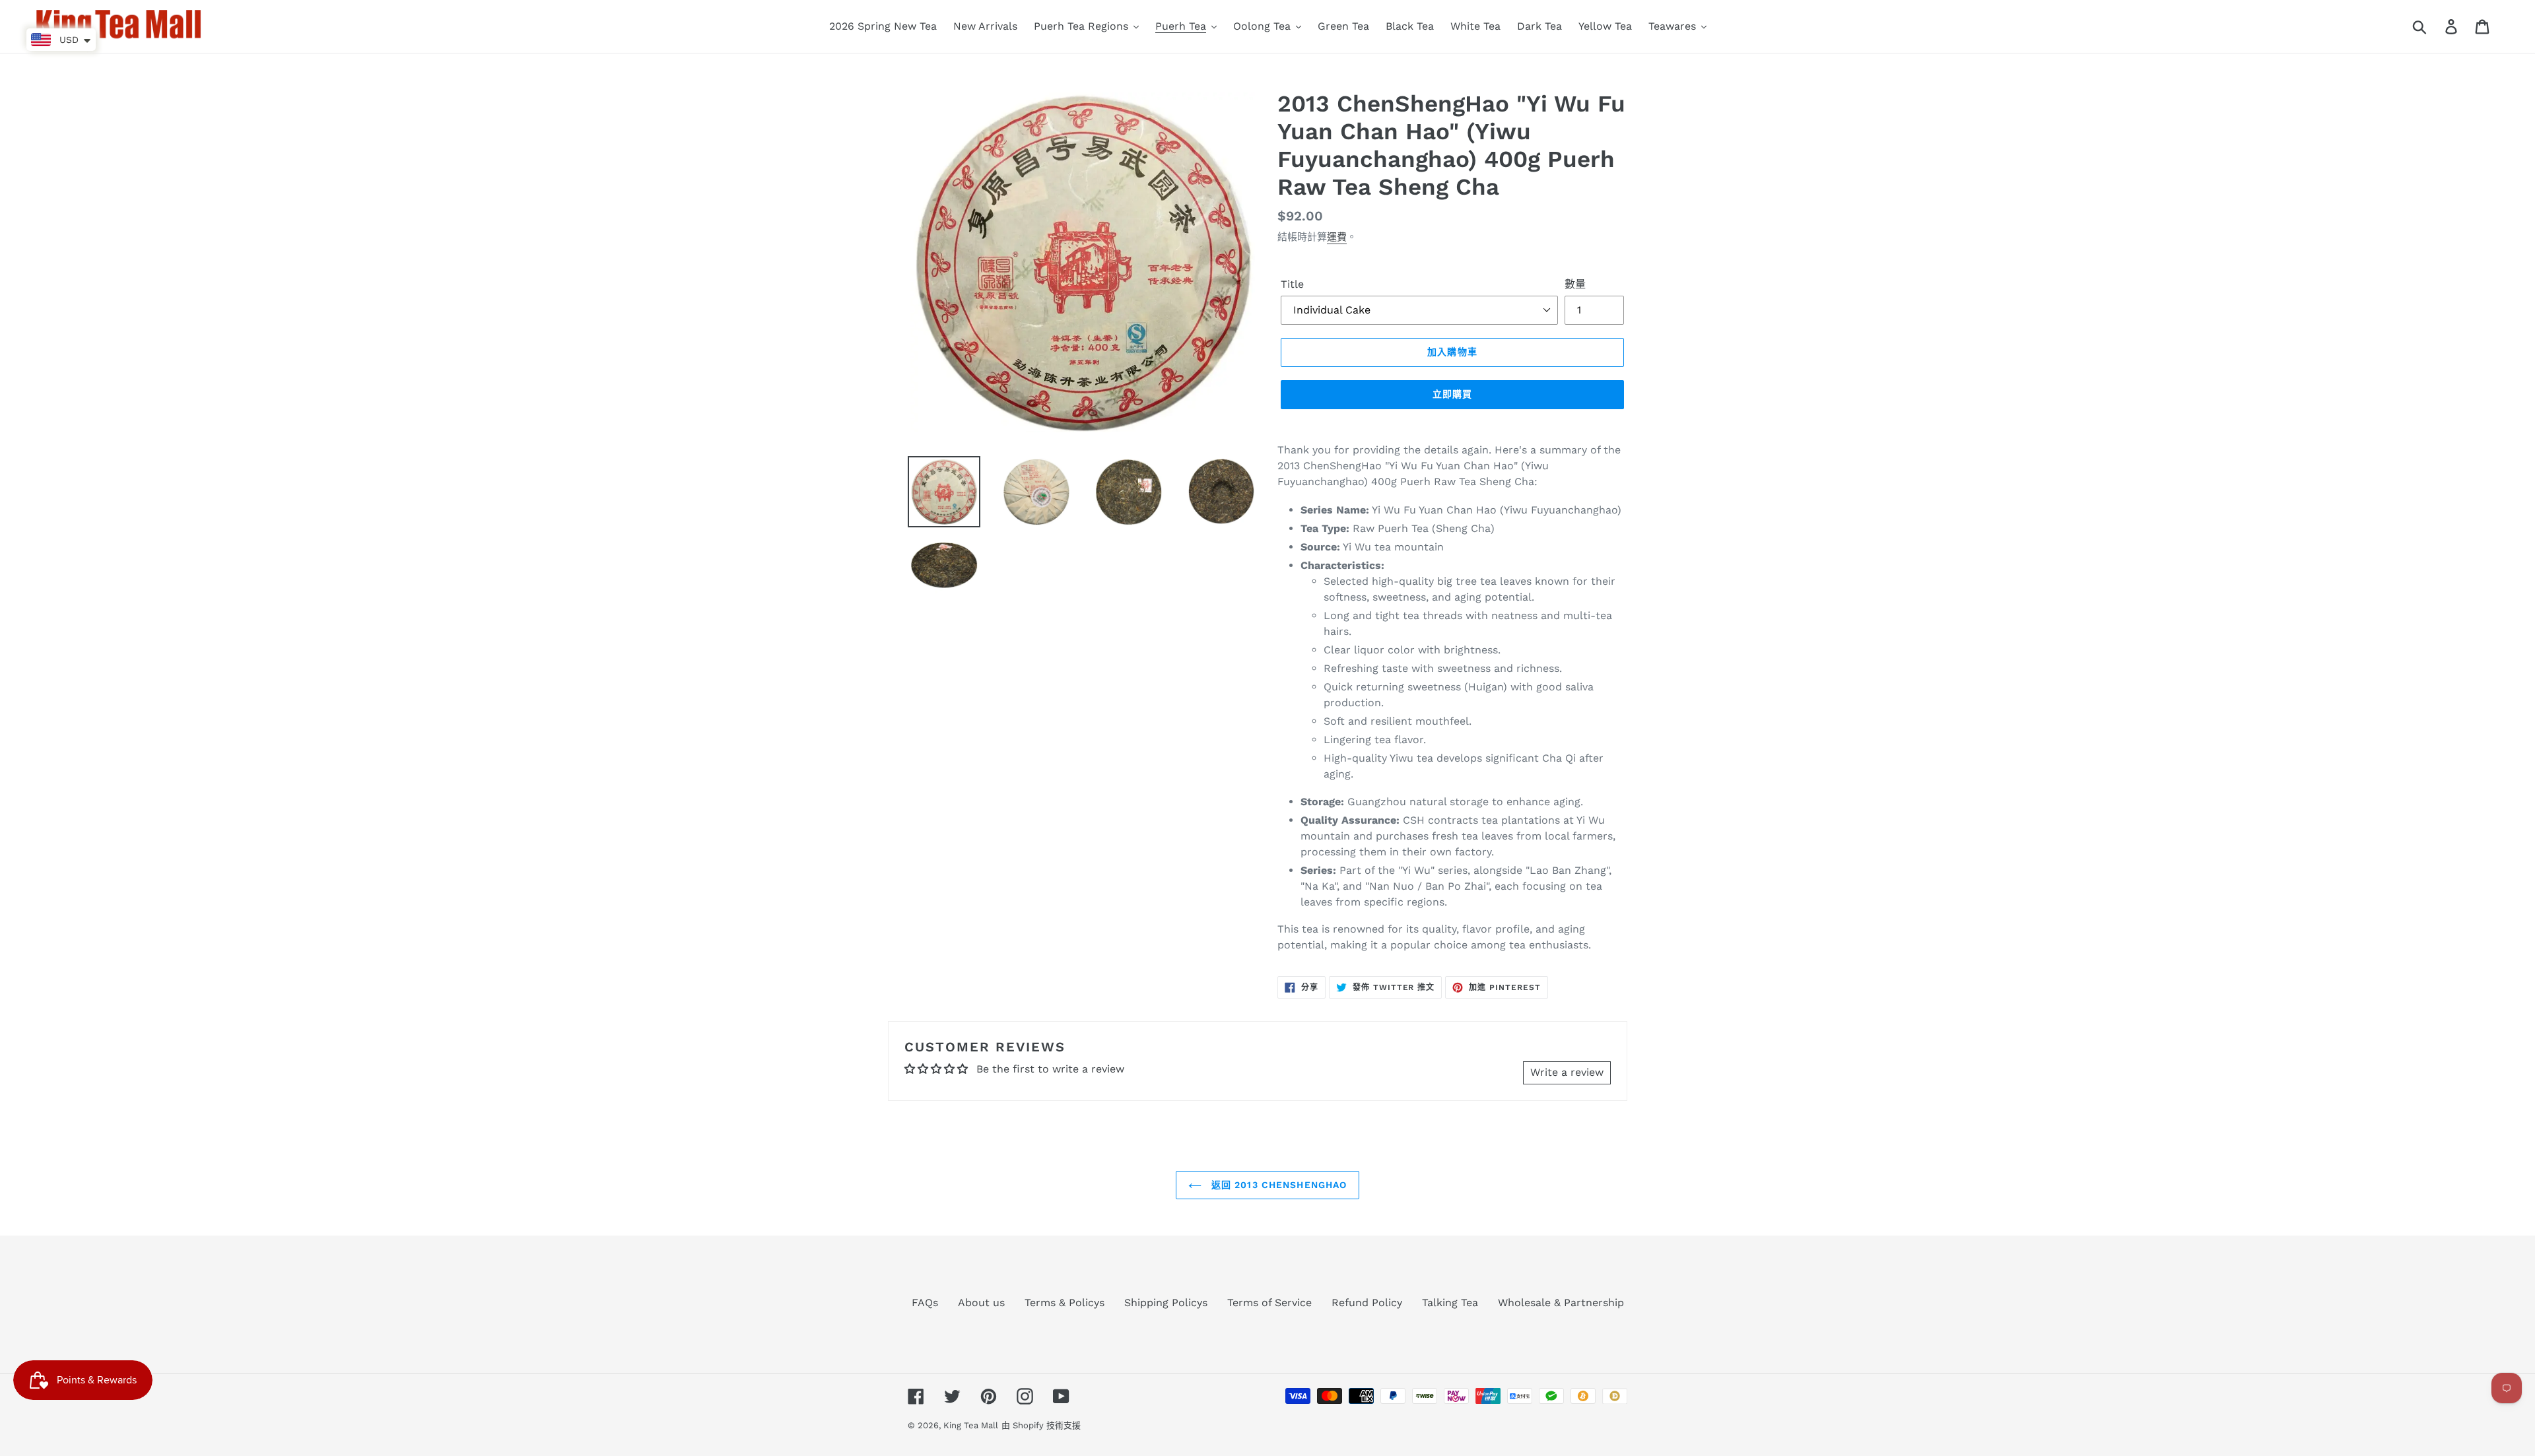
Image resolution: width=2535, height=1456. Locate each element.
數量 (1575, 284)
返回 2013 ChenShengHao (1278, 1185)
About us (981, 1303)
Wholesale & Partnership (1561, 1303)
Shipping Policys (1166, 1303)
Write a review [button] (1567, 1072)
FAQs (925, 1303)
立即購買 (1452, 394)
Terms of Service (1269, 1303)
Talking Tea (1450, 1303)
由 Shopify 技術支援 (1041, 1425)
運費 (1337, 237)
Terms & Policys (1065, 1303)
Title (1292, 284)
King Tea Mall (971, 1425)
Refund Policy (1367, 1303)
